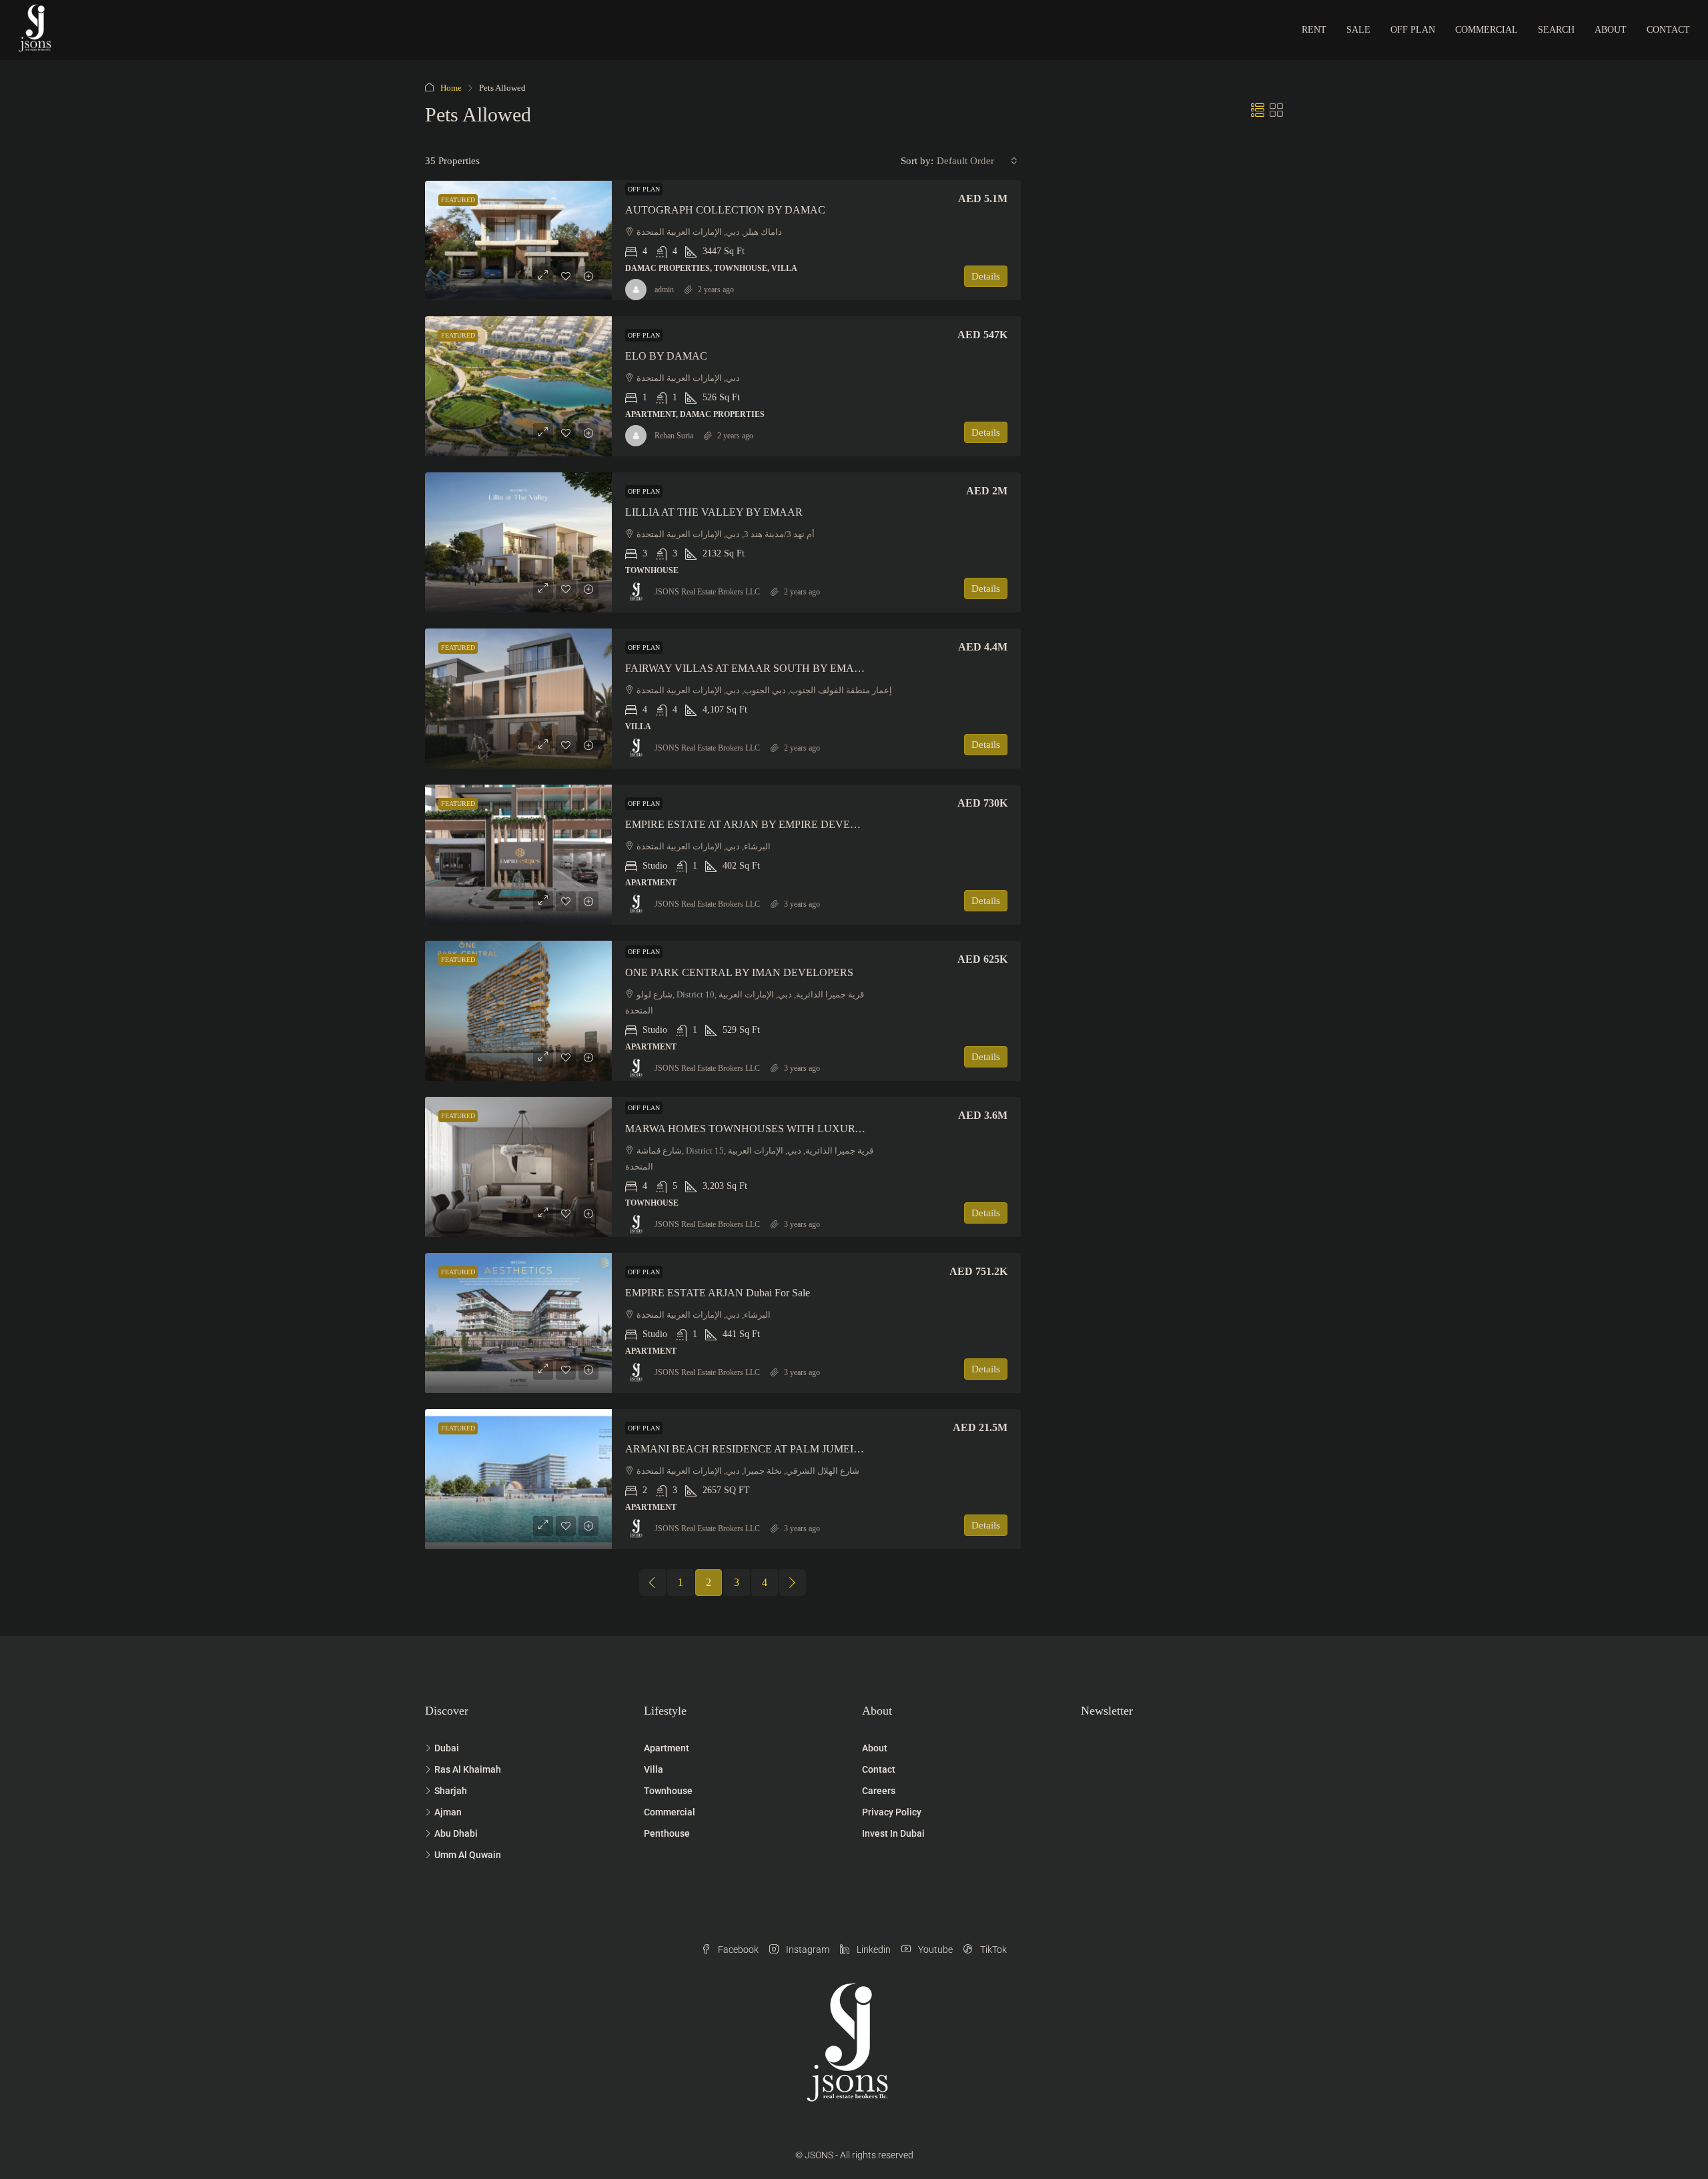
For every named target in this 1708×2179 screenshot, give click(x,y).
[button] (1258, 111)
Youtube (934, 1949)
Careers (879, 1791)
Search (1556, 30)
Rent (1314, 30)
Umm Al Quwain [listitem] (468, 1855)
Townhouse (668, 1791)
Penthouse (667, 1833)
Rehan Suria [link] (674, 436)
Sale (1358, 30)
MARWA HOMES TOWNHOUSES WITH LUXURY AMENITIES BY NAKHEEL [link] (810, 1129)
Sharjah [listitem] (451, 1791)
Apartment (667, 1748)
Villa (654, 1769)
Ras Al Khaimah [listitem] (468, 1769)
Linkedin (873, 1949)
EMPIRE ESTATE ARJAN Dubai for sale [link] (718, 1293)
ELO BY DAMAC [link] (666, 356)
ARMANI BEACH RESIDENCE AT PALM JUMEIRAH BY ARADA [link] (780, 1449)
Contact (1668, 30)
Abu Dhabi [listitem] (456, 1833)
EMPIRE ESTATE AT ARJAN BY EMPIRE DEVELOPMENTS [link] (766, 824)
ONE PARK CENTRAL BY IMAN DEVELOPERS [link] (739, 972)
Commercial (1486, 30)
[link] (518, 240)
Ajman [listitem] (448, 1812)
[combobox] (977, 161)
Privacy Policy (892, 1812)
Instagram (807, 1949)
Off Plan (1413, 30)
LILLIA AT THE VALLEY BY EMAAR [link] (714, 512)
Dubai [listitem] (447, 1748)
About (1611, 30)
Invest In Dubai (893, 1833)
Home (451, 88)
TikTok (992, 1949)
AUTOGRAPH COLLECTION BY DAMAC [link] (725, 210)
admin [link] (664, 290)
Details (986, 276)
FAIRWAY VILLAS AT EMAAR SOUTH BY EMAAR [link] (747, 668)
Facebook (737, 1949)
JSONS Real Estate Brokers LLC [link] (707, 592)
